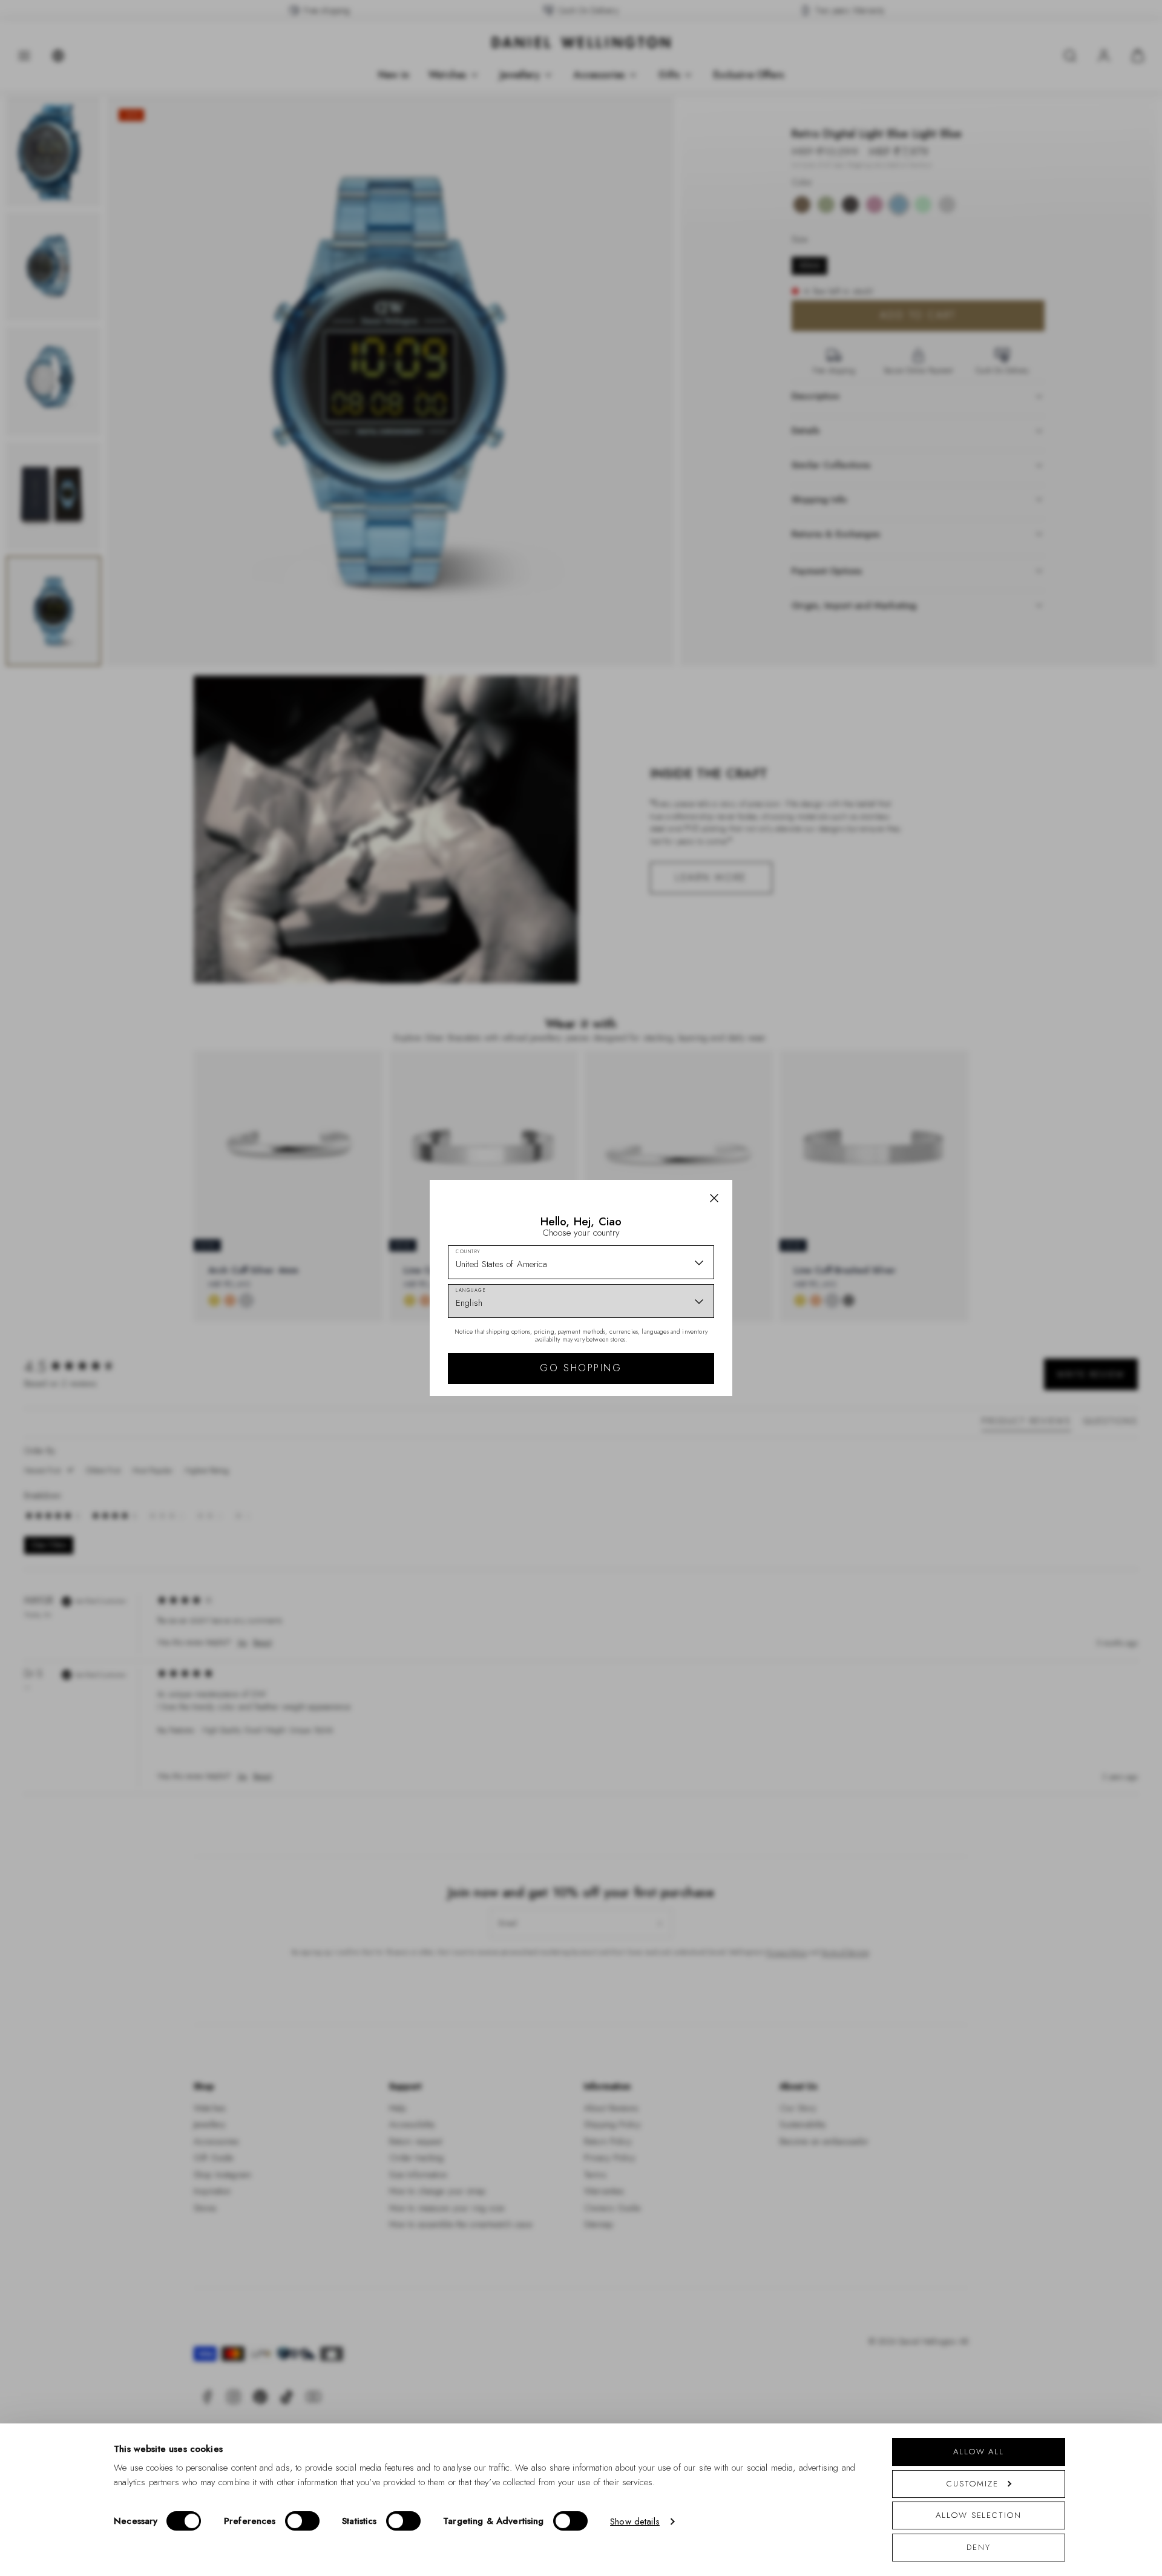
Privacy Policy (635, 1446)
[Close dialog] (791, 1119)
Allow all (979, 2452)
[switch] (302, 2521)
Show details (635, 2522)
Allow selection (979, 2515)
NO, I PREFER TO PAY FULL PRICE (667, 1393)
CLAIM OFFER (668, 1354)
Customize (972, 2484)
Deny (979, 2547)
